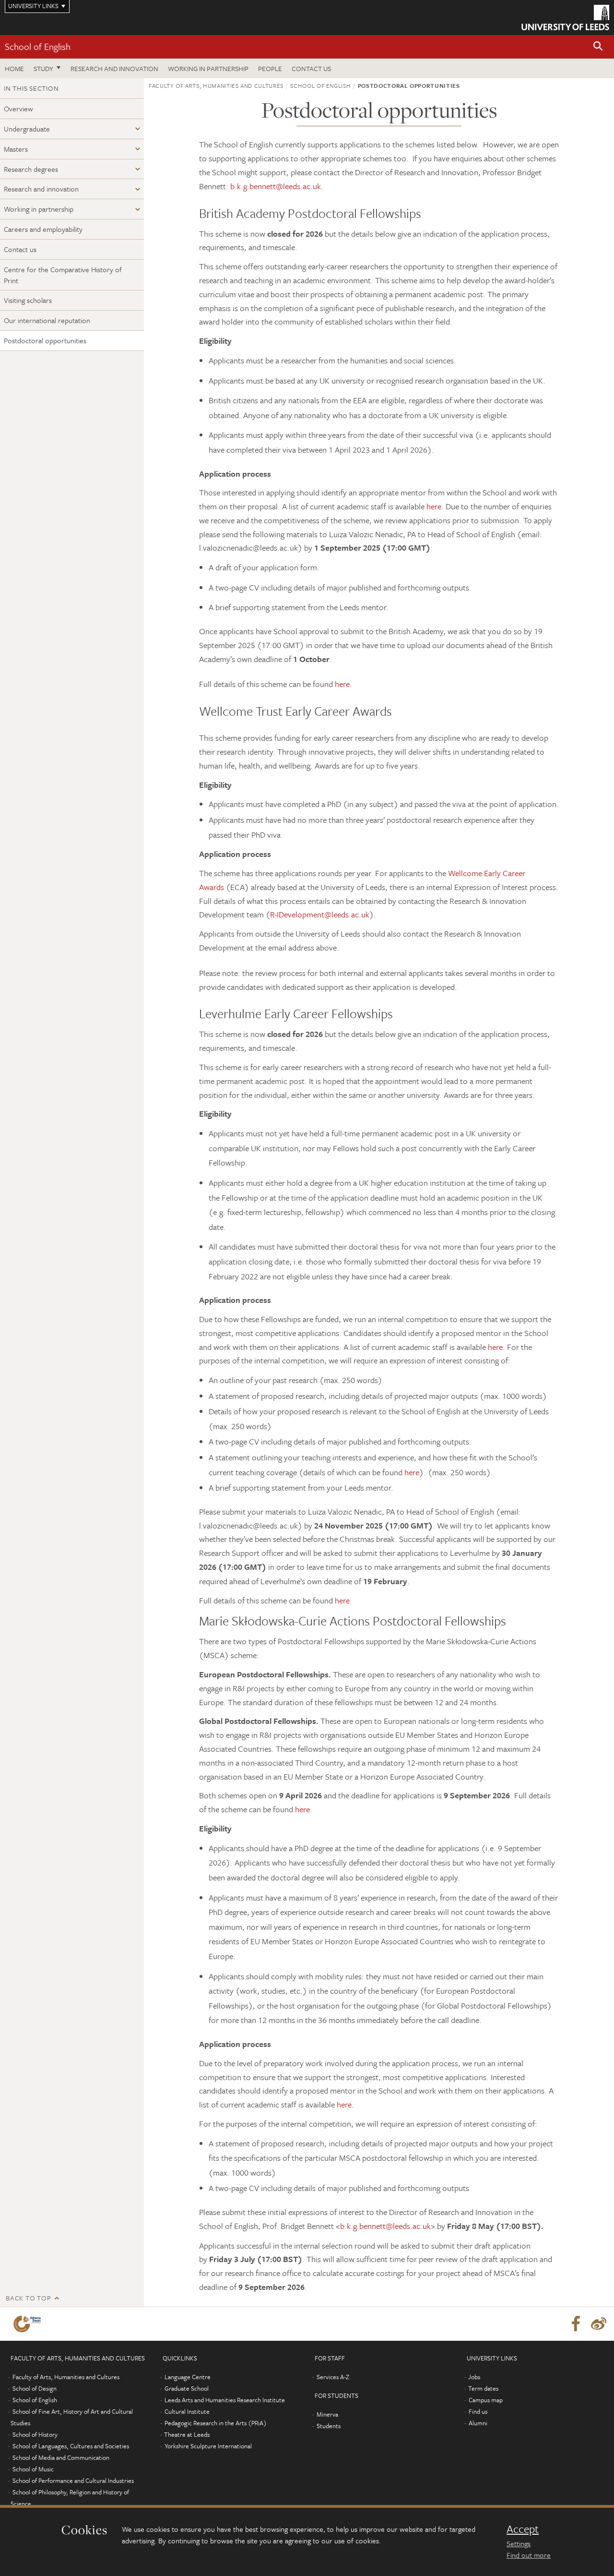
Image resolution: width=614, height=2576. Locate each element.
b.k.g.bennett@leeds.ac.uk (276, 186)
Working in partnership (208, 68)
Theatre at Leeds (187, 2434)
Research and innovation (114, 68)
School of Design (35, 2388)
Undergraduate (27, 129)
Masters (16, 149)
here (434, 506)
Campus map (486, 2400)
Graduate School (187, 2388)
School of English (38, 46)
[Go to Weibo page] (599, 2324)
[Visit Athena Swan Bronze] (29, 2324)
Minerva (327, 2414)
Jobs (474, 2377)
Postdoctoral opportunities (45, 340)
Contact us (311, 68)
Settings (519, 2543)
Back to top (28, 2298)
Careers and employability (43, 229)
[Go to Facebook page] (576, 2324)
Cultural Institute (187, 2411)
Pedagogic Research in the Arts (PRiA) (216, 2423)
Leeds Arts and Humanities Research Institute (225, 2400)
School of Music (33, 2469)
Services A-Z (333, 2377)
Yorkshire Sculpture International (208, 2446)
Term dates (483, 2388)
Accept (523, 2529)
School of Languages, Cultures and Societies (71, 2446)
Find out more (529, 2555)
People (270, 68)
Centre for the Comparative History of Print (63, 275)
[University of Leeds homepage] (565, 18)
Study (43, 68)
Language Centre (188, 2377)
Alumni (478, 2423)
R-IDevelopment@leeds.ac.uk (320, 914)
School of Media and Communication (61, 2457)
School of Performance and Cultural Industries (73, 2480)
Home (14, 68)
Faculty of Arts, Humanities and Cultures (216, 85)
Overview (18, 108)
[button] (598, 47)
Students (329, 2426)
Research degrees (31, 169)
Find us (478, 2411)
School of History (35, 2434)
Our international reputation (47, 320)
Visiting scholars (28, 300)
